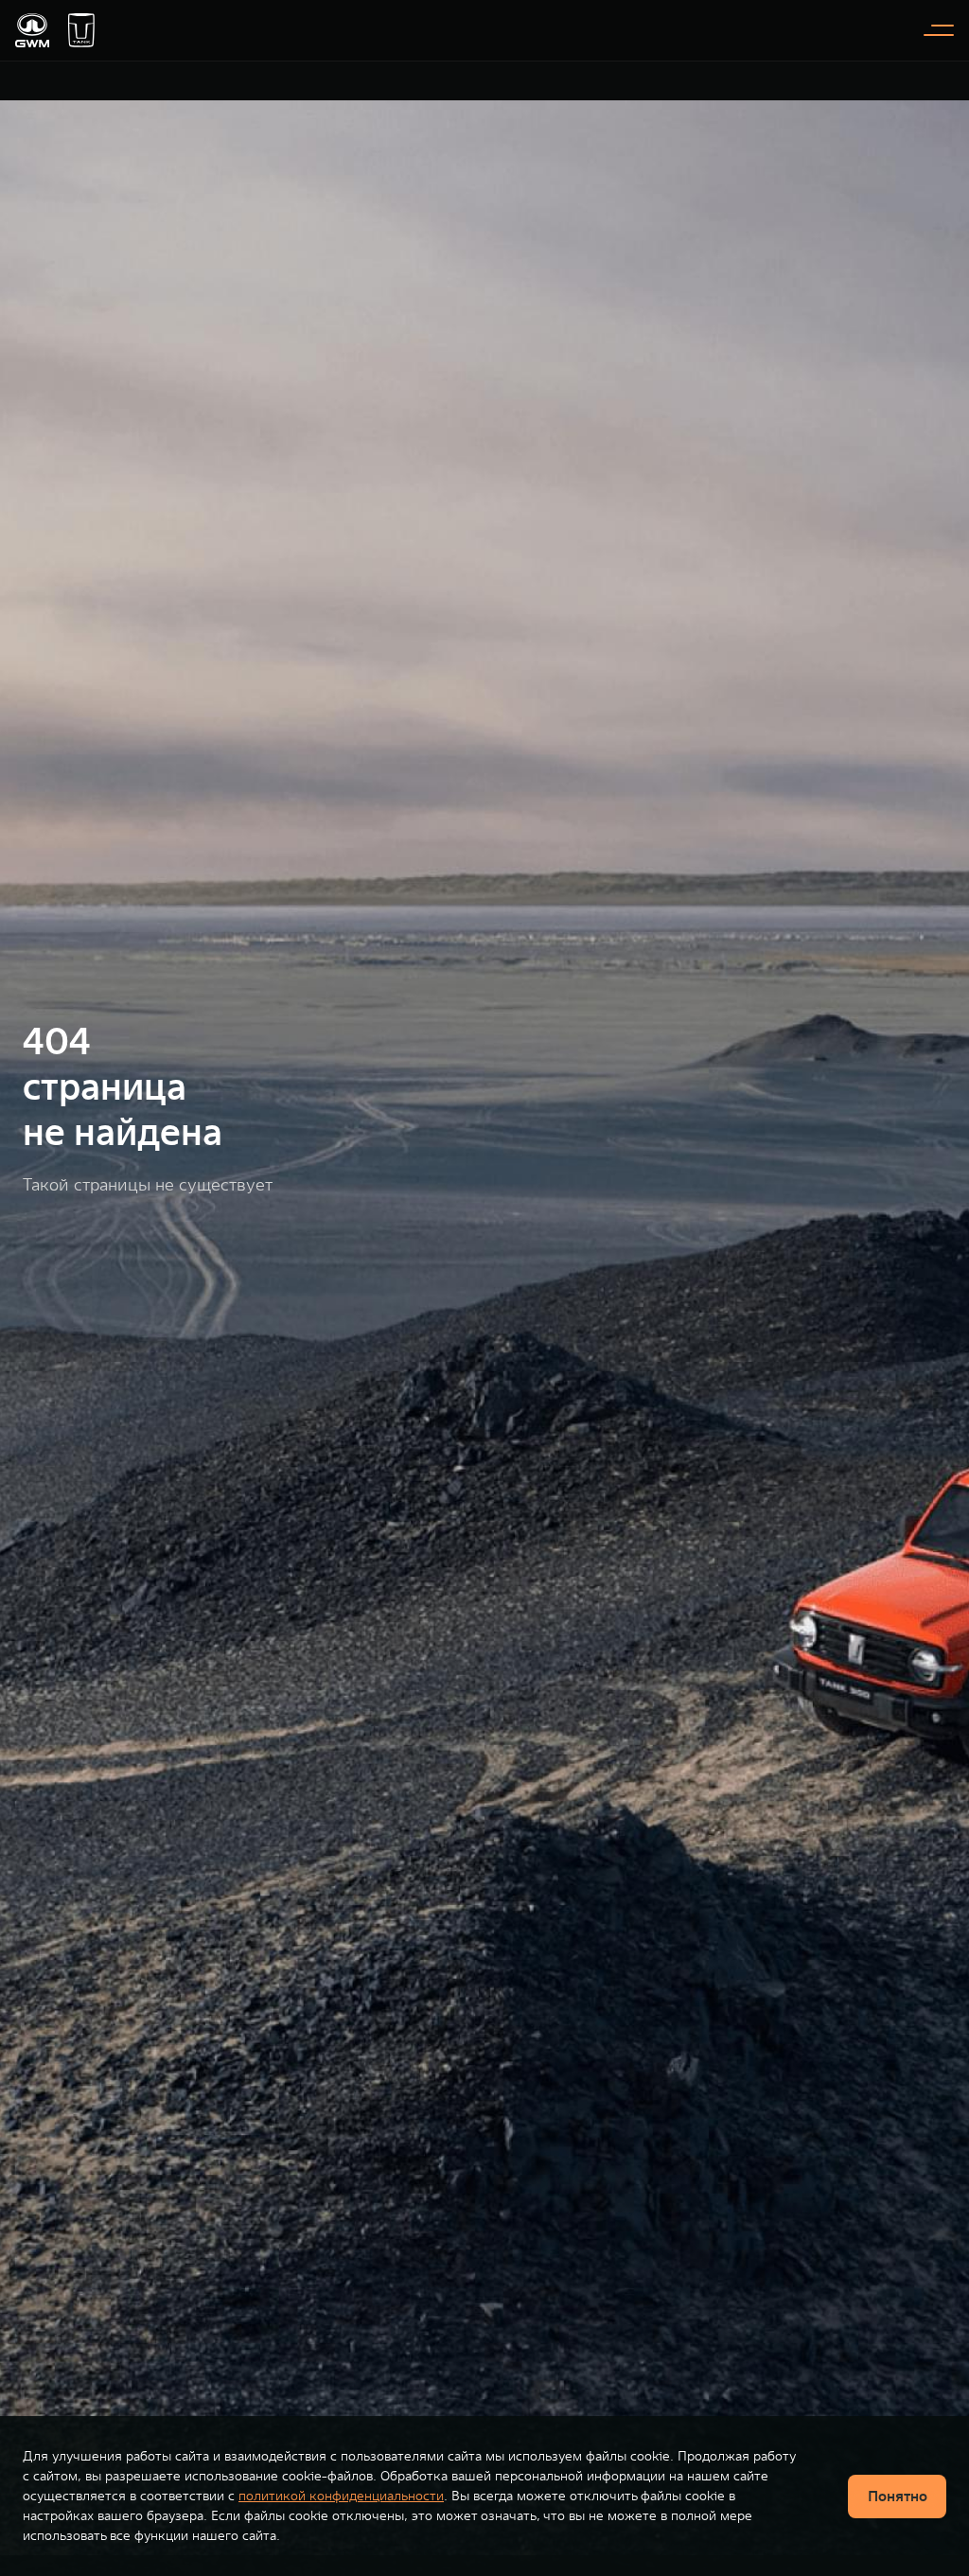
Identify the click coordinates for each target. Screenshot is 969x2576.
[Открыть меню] (939, 30)
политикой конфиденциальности (341, 2496)
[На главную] (32, 30)
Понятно (898, 2496)
